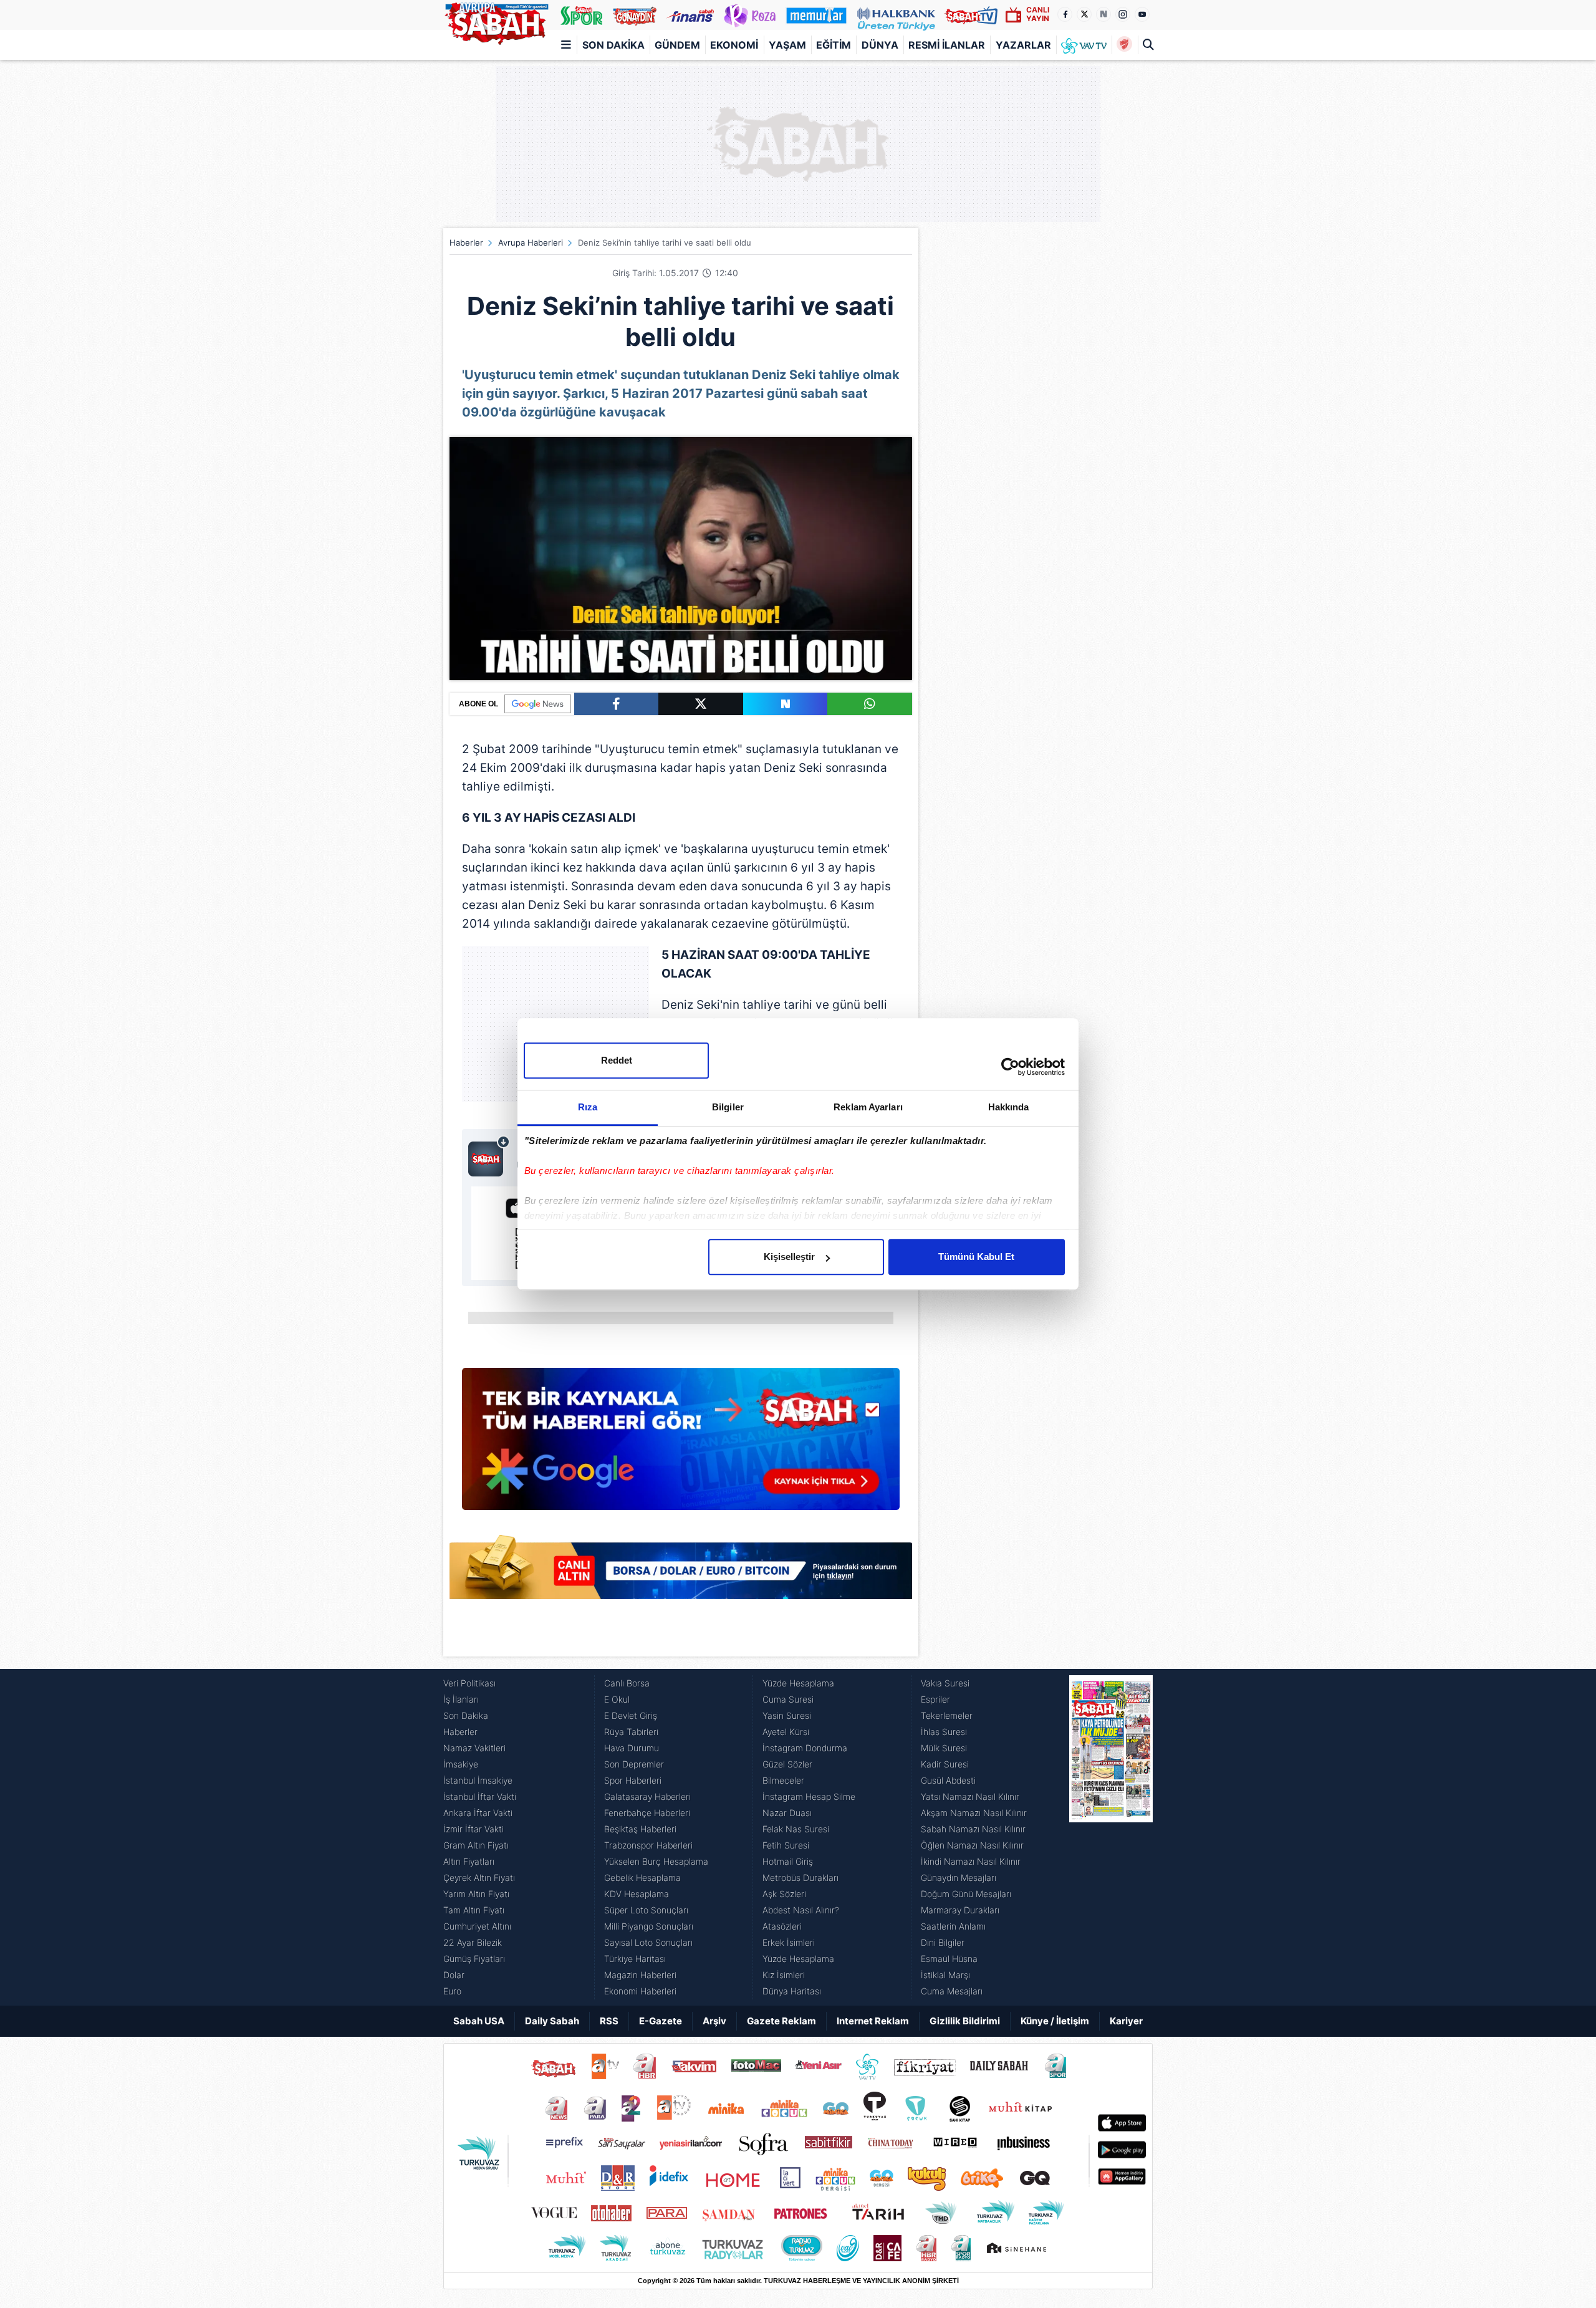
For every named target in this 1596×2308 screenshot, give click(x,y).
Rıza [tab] (588, 1107)
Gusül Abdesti (948, 1780)
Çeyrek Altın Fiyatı (479, 1878)
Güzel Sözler (787, 1764)
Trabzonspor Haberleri (648, 1845)
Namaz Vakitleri (474, 1748)
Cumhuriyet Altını (477, 1926)
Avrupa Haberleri (531, 243)
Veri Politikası (469, 1683)
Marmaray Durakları (960, 1910)
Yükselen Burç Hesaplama (656, 1861)
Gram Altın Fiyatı (476, 1845)
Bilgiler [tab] (728, 1107)
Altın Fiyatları (469, 1861)
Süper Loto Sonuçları (646, 1910)
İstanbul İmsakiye (478, 1780)
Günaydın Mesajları (959, 1878)
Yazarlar (1023, 45)
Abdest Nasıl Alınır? (801, 1910)
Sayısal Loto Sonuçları (648, 1942)
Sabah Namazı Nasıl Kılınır (973, 1829)
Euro (452, 1991)
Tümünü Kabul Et (976, 1257)
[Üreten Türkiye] (896, 15)
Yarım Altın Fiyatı (476, 1894)
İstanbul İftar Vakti (480, 1796)
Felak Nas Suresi (796, 1829)
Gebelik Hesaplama (642, 1878)
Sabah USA (479, 2021)
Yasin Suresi (787, 1715)
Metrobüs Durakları (800, 1878)
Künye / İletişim (1055, 2021)
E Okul (617, 1699)
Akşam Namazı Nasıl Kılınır (974, 1813)
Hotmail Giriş (788, 1861)
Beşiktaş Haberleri (640, 1829)
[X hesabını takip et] (1084, 14)
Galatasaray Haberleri (647, 1796)
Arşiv (714, 2021)
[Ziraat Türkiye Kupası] (1124, 45)
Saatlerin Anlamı (953, 1926)
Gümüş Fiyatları (474, 1959)
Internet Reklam (873, 2021)
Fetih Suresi (786, 1845)
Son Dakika (613, 45)
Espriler (935, 1699)
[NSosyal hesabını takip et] (1103, 14)
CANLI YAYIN (1038, 14)
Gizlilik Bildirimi (965, 2021)
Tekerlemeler (947, 1715)
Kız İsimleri (784, 1975)
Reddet (617, 1060)
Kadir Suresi (945, 1764)
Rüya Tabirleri (631, 1732)
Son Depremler (634, 1764)
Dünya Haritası (792, 1991)
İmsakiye (461, 1764)
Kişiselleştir (789, 1257)
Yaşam (787, 45)
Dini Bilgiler (943, 1942)
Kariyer (1126, 2021)
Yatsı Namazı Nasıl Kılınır (970, 1796)
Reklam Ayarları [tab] (868, 1107)
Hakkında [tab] (1009, 1107)
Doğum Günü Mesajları (966, 1894)
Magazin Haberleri (640, 1975)
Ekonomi (734, 45)
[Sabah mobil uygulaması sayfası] (489, 1156)
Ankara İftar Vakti (478, 1813)
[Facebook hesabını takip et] (1065, 14)
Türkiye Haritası (635, 1959)
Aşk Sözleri (784, 1894)
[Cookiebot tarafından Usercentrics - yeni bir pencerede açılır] (1010, 1067)
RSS (609, 2021)
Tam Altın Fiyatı (474, 1910)
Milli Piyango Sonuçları (649, 1926)
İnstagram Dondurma (805, 1748)
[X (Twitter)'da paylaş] (701, 704)
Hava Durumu (632, 1748)
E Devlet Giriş (631, 1715)
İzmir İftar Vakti (474, 1829)
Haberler (466, 243)
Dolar (454, 1975)
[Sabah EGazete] (1111, 1837)
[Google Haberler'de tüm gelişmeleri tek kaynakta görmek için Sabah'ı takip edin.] (681, 1445)
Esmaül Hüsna (949, 1959)
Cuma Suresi (788, 1699)
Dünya (880, 45)
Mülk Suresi (944, 1748)
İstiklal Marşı (945, 1975)
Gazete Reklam (781, 2021)
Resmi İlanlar (947, 45)
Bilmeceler (783, 1780)
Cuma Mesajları (952, 1991)
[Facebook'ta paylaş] (616, 704)
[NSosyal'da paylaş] (786, 704)
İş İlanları (461, 1699)
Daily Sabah (552, 2021)
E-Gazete (661, 2021)
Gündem (677, 45)
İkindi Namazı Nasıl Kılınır (971, 1861)
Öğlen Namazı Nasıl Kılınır (972, 1845)
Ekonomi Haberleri (640, 1991)
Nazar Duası (787, 1813)
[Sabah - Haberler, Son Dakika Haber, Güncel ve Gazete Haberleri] (496, 21)
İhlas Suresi (944, 1732)
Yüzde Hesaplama (798, 1683)
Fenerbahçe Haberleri (647, 1813)
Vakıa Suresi (945, 1683)
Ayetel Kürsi (786, 1732)
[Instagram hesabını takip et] (1123, 14)
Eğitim (834, 45)
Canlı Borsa (627, 1683)
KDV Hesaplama (637, 1894)
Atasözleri (782, 1926)
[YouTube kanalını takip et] (1142, 14)
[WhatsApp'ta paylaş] (870, 704)
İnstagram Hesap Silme (809, 1796)
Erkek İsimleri (789, 1942)
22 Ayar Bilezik (473, 1942)
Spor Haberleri (633, 1780)
